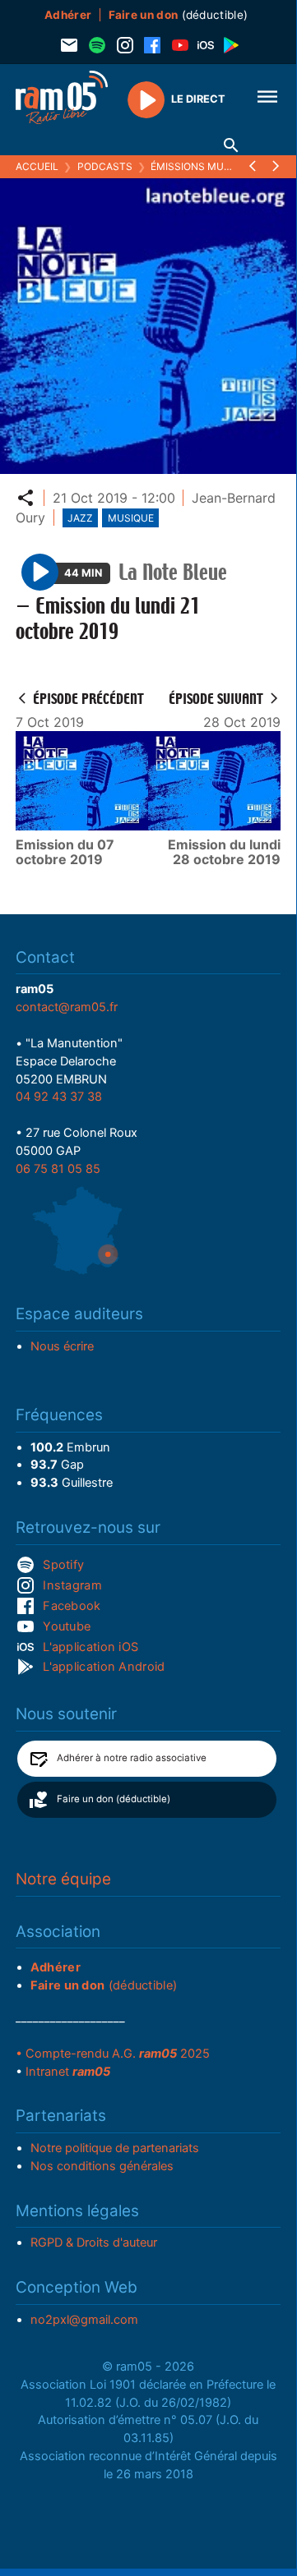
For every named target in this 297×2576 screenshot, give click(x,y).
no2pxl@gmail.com (84, 2320)
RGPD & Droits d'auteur (94, 2242)
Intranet (68, 2072)
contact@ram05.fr (67, 1007)
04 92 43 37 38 (59, 1097)
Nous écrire (62, 1346)
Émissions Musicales (208, 166)
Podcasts (105, 166)
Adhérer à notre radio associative (132, 1758)
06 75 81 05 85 (58, 1169)
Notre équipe (63, 1879)
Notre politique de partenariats (115, 2148)
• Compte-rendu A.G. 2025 (113, 2054)
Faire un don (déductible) (114, 1799)
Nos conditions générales (102, 2166)
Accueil (37, 166)
